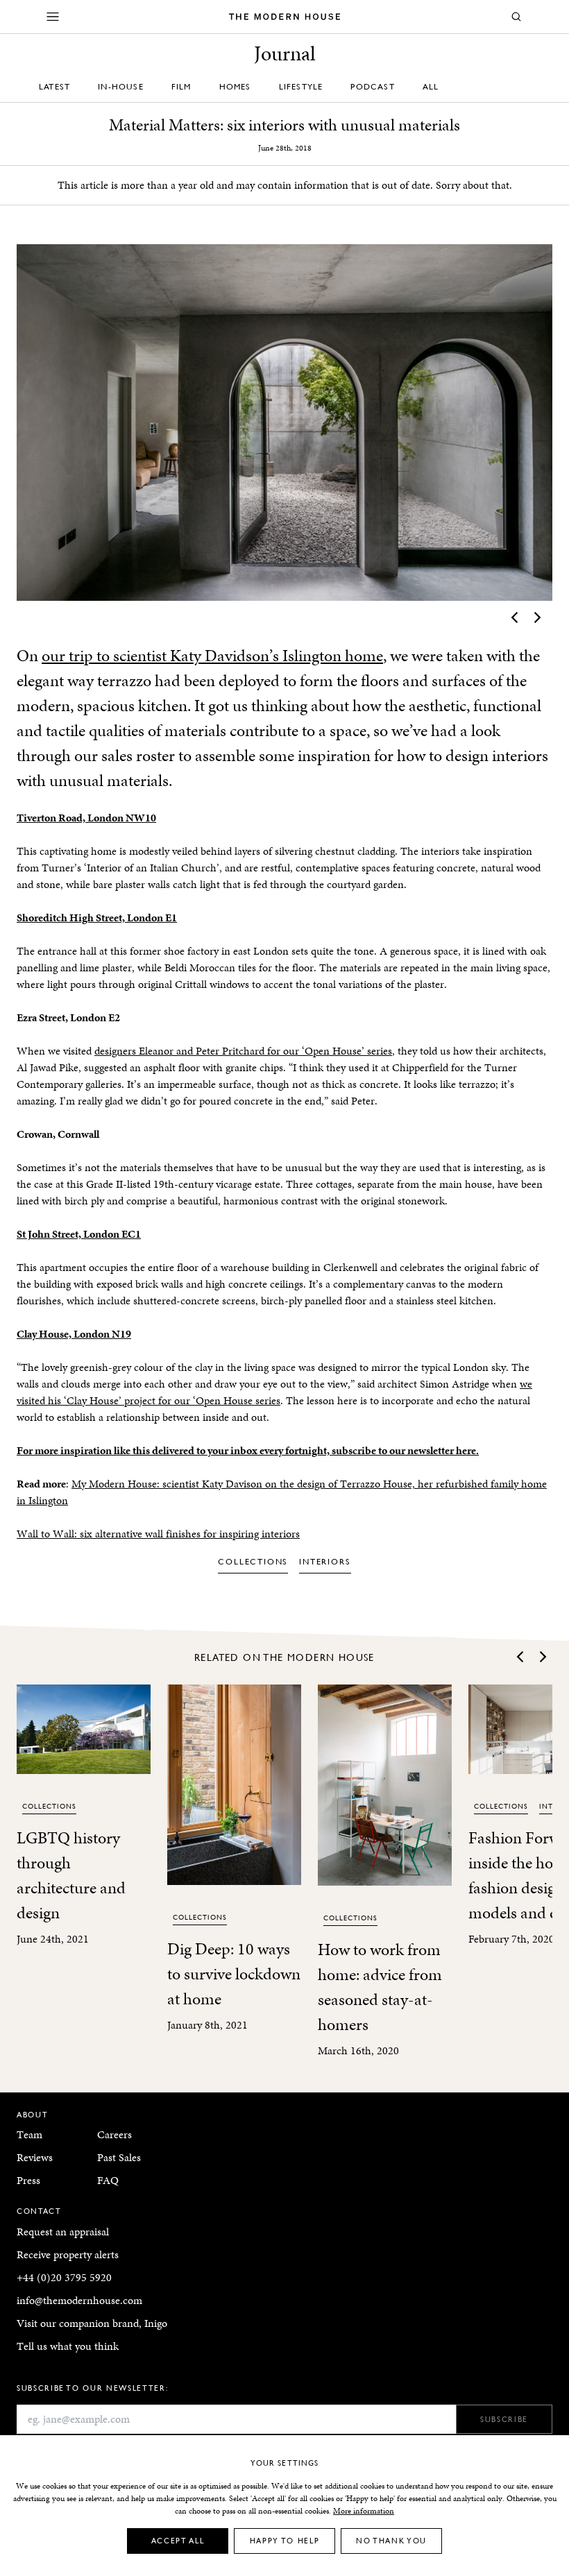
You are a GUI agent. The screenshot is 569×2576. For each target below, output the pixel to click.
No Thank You (391, 2540)
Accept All (178, 2540)
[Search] (516, 17)
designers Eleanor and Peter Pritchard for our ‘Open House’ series (243, 1051)
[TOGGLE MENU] (53, 17)
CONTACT (39, 2211)
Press (28, 2180)
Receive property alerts (68, 2254)
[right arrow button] (536, 617)
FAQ (108, 2180)
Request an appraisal (63, 2232)
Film (181, 86)
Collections (253, 1561)
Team (29, 2134)
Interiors (325, 1561)
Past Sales (119, 2157)
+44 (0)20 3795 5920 (64, 2277)
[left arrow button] (516, 617)
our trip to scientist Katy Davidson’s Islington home (212, 656)
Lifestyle (301, 86)
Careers (114, 2134)
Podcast (372, 86)
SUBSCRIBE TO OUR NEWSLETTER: (92, 2388)
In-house (121, 86)
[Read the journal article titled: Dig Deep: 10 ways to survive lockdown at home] (234, 1785)
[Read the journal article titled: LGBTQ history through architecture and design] (84, 1729)
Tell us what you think (68, 2346)
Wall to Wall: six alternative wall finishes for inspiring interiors (158, 1534)
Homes (235, 86)
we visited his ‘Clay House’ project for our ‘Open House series (274, 1392)
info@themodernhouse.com (79, 2300)
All (431, 86)
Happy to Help (284, 2540)
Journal (285, 53)
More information (364, 2511)
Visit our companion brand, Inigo (92, 2323)
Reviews (35, 2157)
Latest (54, 86)
